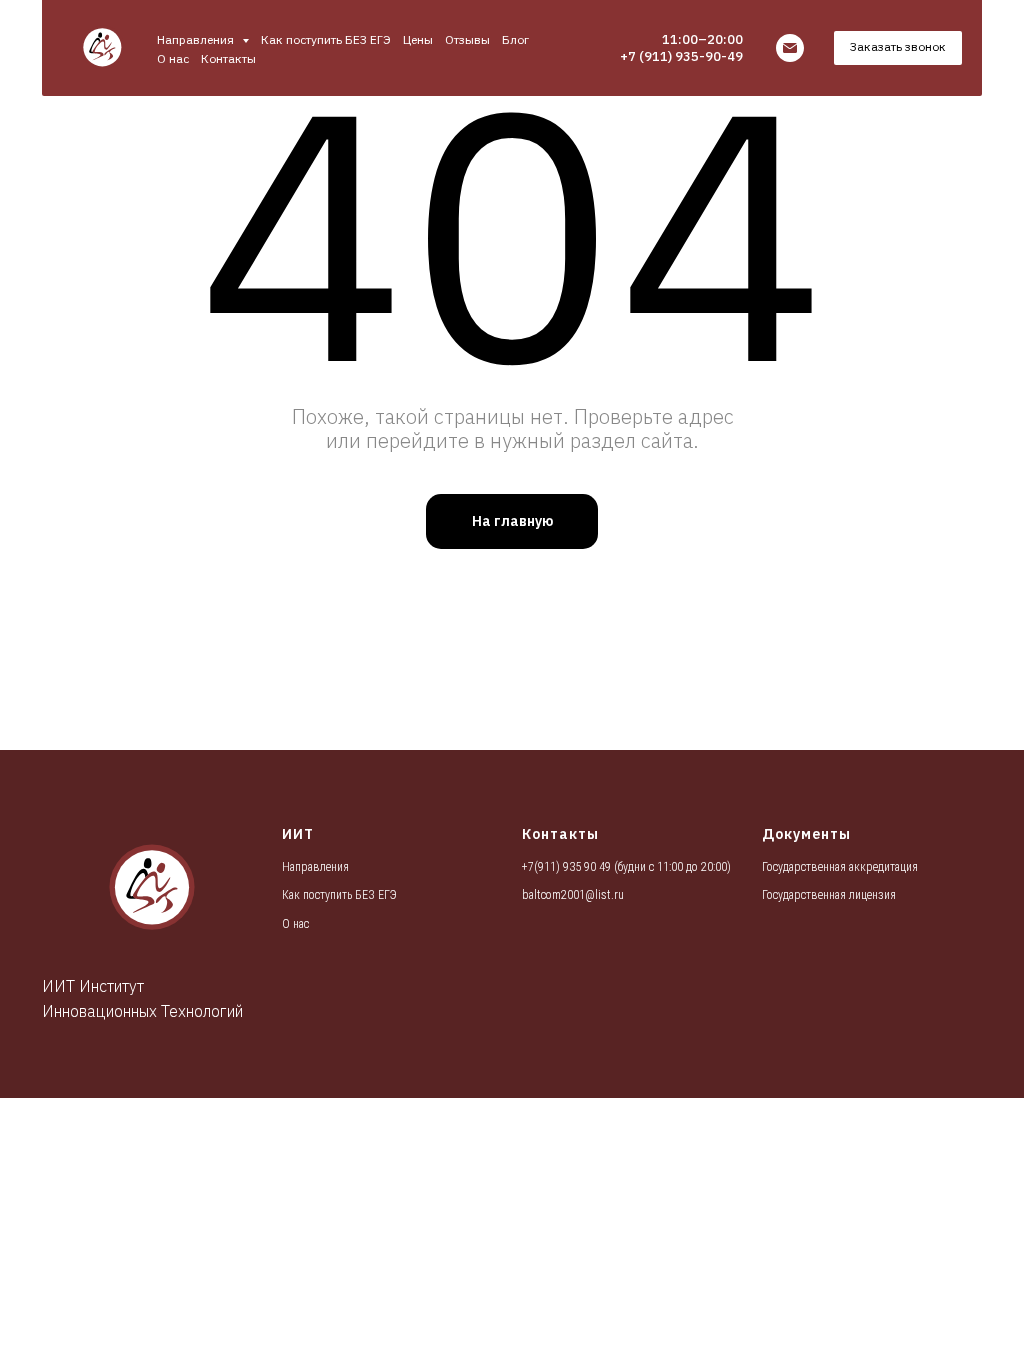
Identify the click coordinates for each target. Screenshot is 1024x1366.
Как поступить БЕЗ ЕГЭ (326, 39)
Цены (418, 39)
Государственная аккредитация (840, 867)
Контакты (228, 58)
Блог (515, 39)
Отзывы (467, 39)
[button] (898, 48)
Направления (315, 867)
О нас (173, 58)
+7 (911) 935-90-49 (681, 56)
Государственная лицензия (829, 895)
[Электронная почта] (790, 48)
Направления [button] (197, 39)
